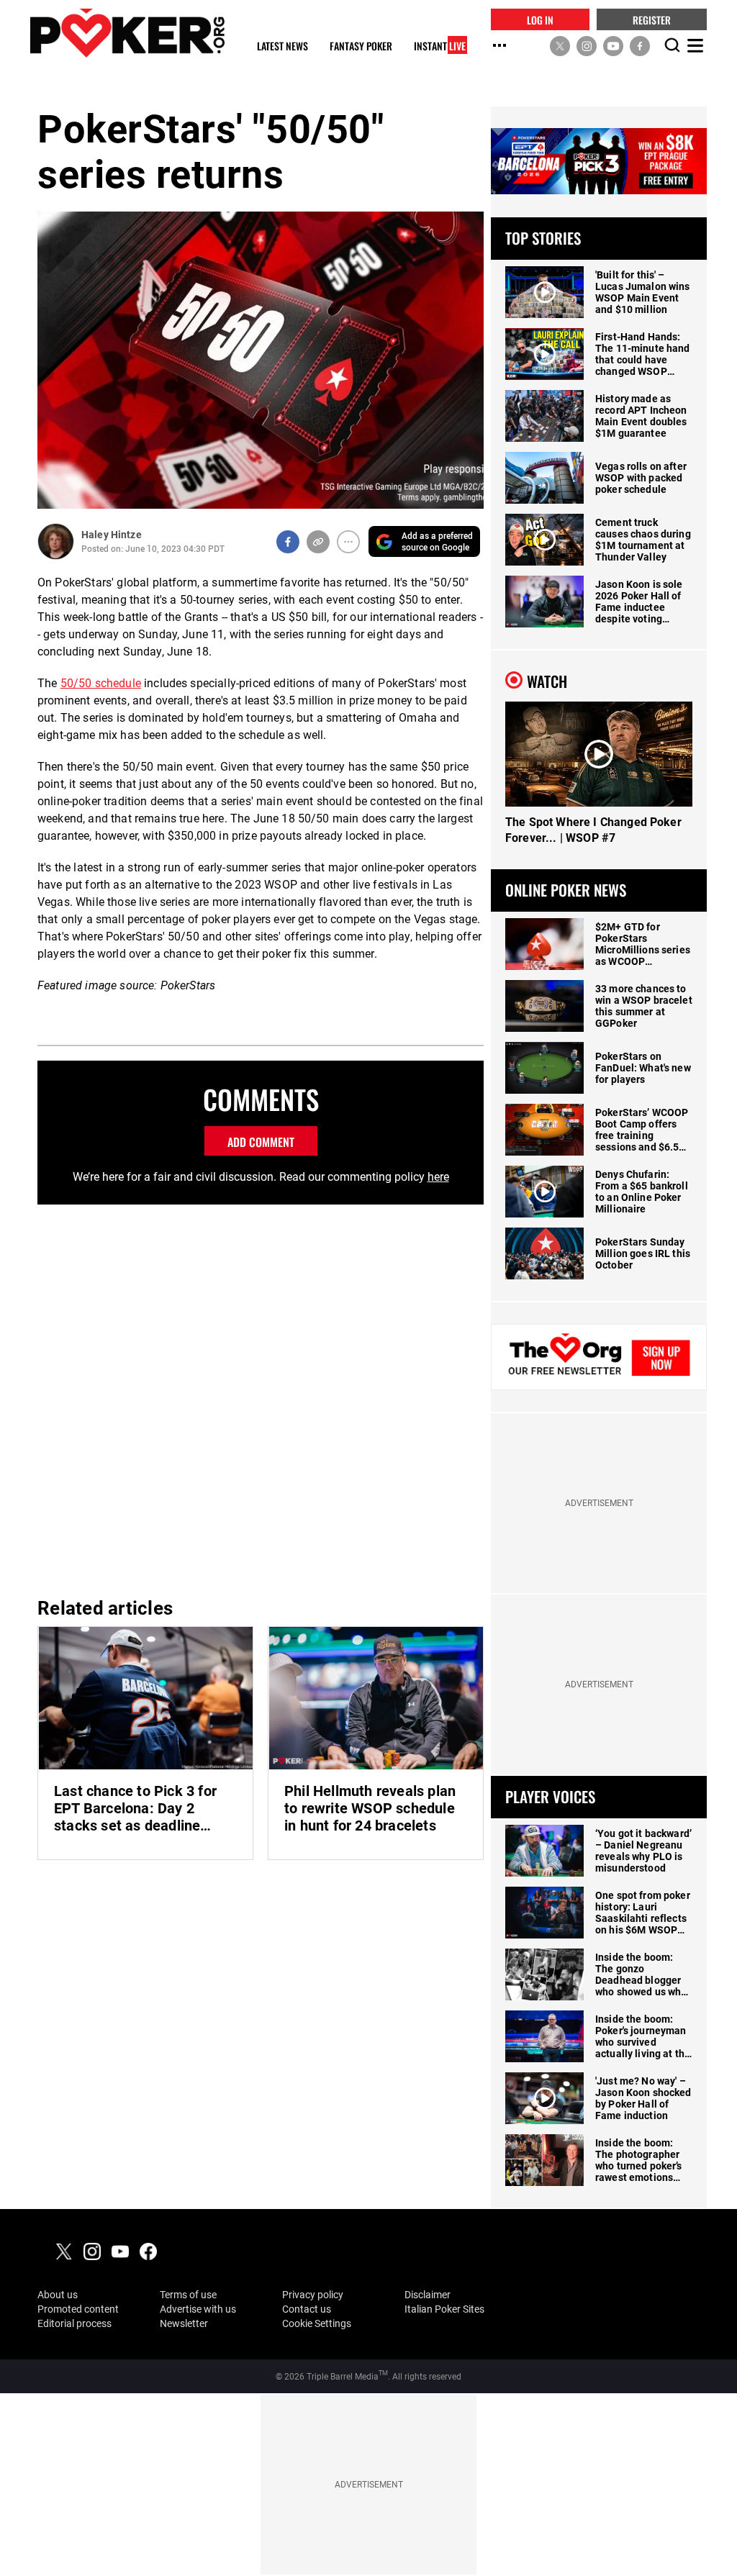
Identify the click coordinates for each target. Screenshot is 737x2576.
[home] (127, 33)
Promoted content (78, 2309)
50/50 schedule (101, 683)
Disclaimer (428, 2295)
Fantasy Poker (361, 46)
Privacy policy (313, 2295)
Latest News (282, 46)
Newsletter (184, 2323)
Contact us (307, 2309)
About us (58, 2295)
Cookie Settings (317, 2323)
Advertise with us (198, 2309)
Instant (440, 46)
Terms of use (188, 2295)
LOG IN (540, 19)
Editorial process (74, 2323)
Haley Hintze (112, 535)
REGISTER (652, 19)
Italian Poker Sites (444, 2309)
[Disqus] (261, 1399)
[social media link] (560, 45)
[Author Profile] (56, 541)
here (438, 1177)
